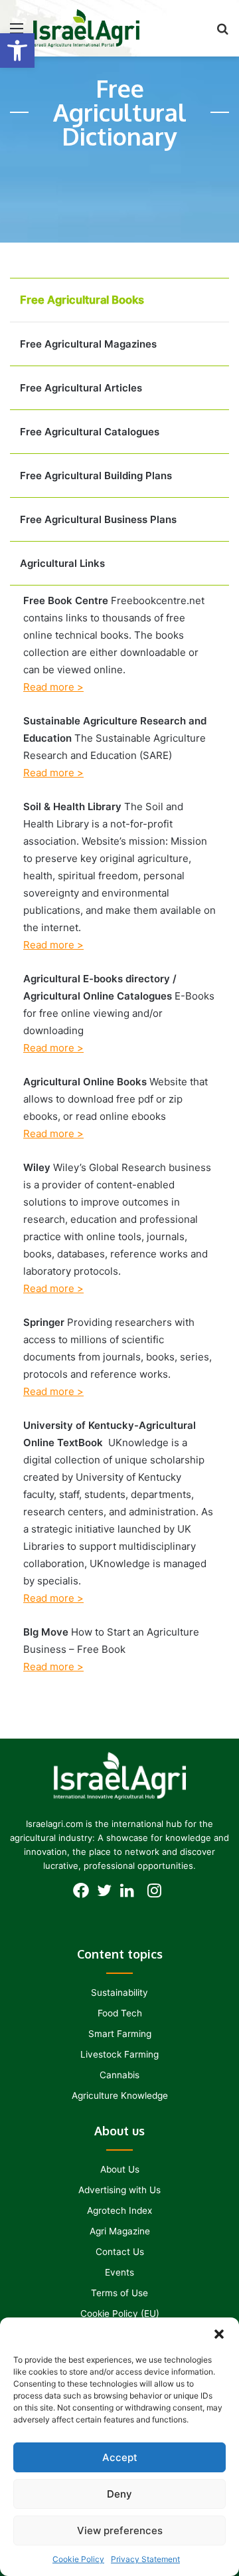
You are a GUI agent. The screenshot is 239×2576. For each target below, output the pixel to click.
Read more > (53, 687)
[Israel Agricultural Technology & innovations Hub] (86, 28)
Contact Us (120, 2252)
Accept (120, 2457)
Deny (119, 2494)
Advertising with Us (119, 2190)
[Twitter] (108, 1894)
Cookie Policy (78, 2559)
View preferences (120, 2530)
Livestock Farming (119, 2054)
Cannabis (119, 2075)
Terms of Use (119, 2293)
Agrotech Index (119, 2210)
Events (119, 2272)
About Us (120, 2169)
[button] (17, 51)
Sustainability (119, 1992)
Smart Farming (120, 2034)
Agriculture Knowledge (120, 2095)
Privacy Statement (145, 2559)
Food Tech (120, 2013)
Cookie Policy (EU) (120, 2313)
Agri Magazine (120, 2231)
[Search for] (222, 33)
